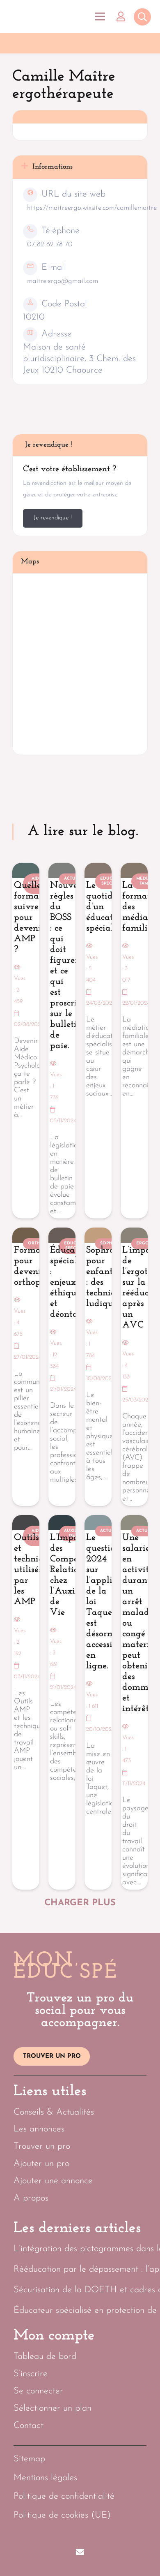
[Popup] (142, 18)
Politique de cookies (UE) (62, 2515)
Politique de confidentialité (64, 2496)
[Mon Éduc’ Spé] (45, 17)
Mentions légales (45, 2478)
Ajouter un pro (41, 2164)
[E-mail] (80, 2552)
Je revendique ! (53, 518)
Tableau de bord (45, 2357)
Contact (29, 2426)
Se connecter (38, 2391)
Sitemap (29, 2459)
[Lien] (123, 16)
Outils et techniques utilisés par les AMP (35, 1570)
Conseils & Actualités (54, 2112)
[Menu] (100, 16)
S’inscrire (31, 2374)
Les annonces (39, 2129)
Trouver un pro (42, 2146)
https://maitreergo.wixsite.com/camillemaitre (92, 208)
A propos (31, 2198)
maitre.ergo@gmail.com (63, 281)
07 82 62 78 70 (50, 244)
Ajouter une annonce (53, 2181)
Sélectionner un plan (53, 2408)
